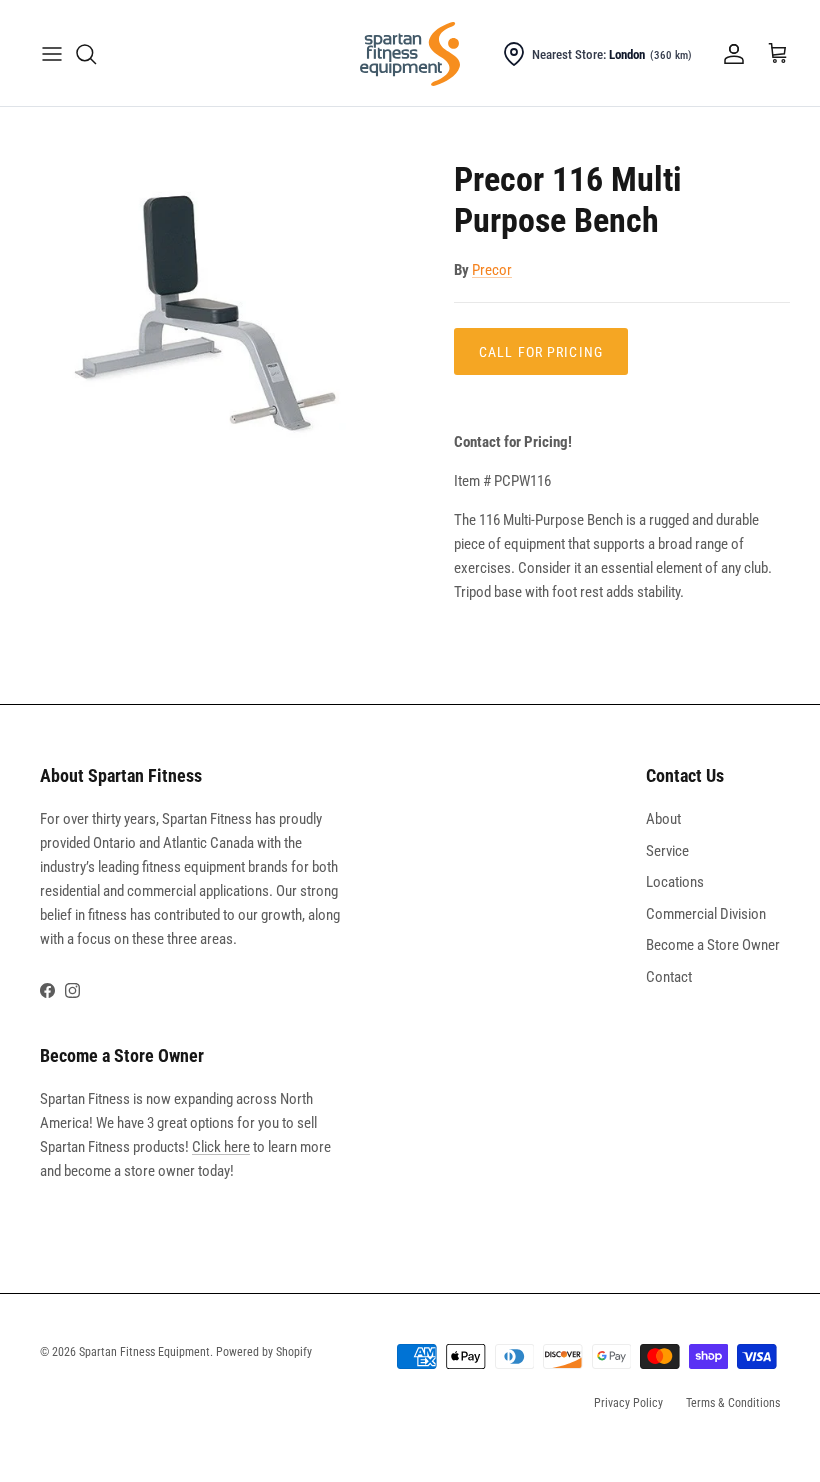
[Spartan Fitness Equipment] (410, 54)
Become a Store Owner (713, 945)
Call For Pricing (541, 352)
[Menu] (52, 54)
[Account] (730, 54)
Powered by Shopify (264, 1352)
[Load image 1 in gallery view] (220, 316)
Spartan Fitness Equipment (144, 1352)
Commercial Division (706, 914)
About (663, 819)
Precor (492, 270)
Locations (675, 882)
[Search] (86, 54)
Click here (221, 1147)
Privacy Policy (628, 1403)
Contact (669, 977)
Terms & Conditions (733, 1403)
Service (667, 851)
